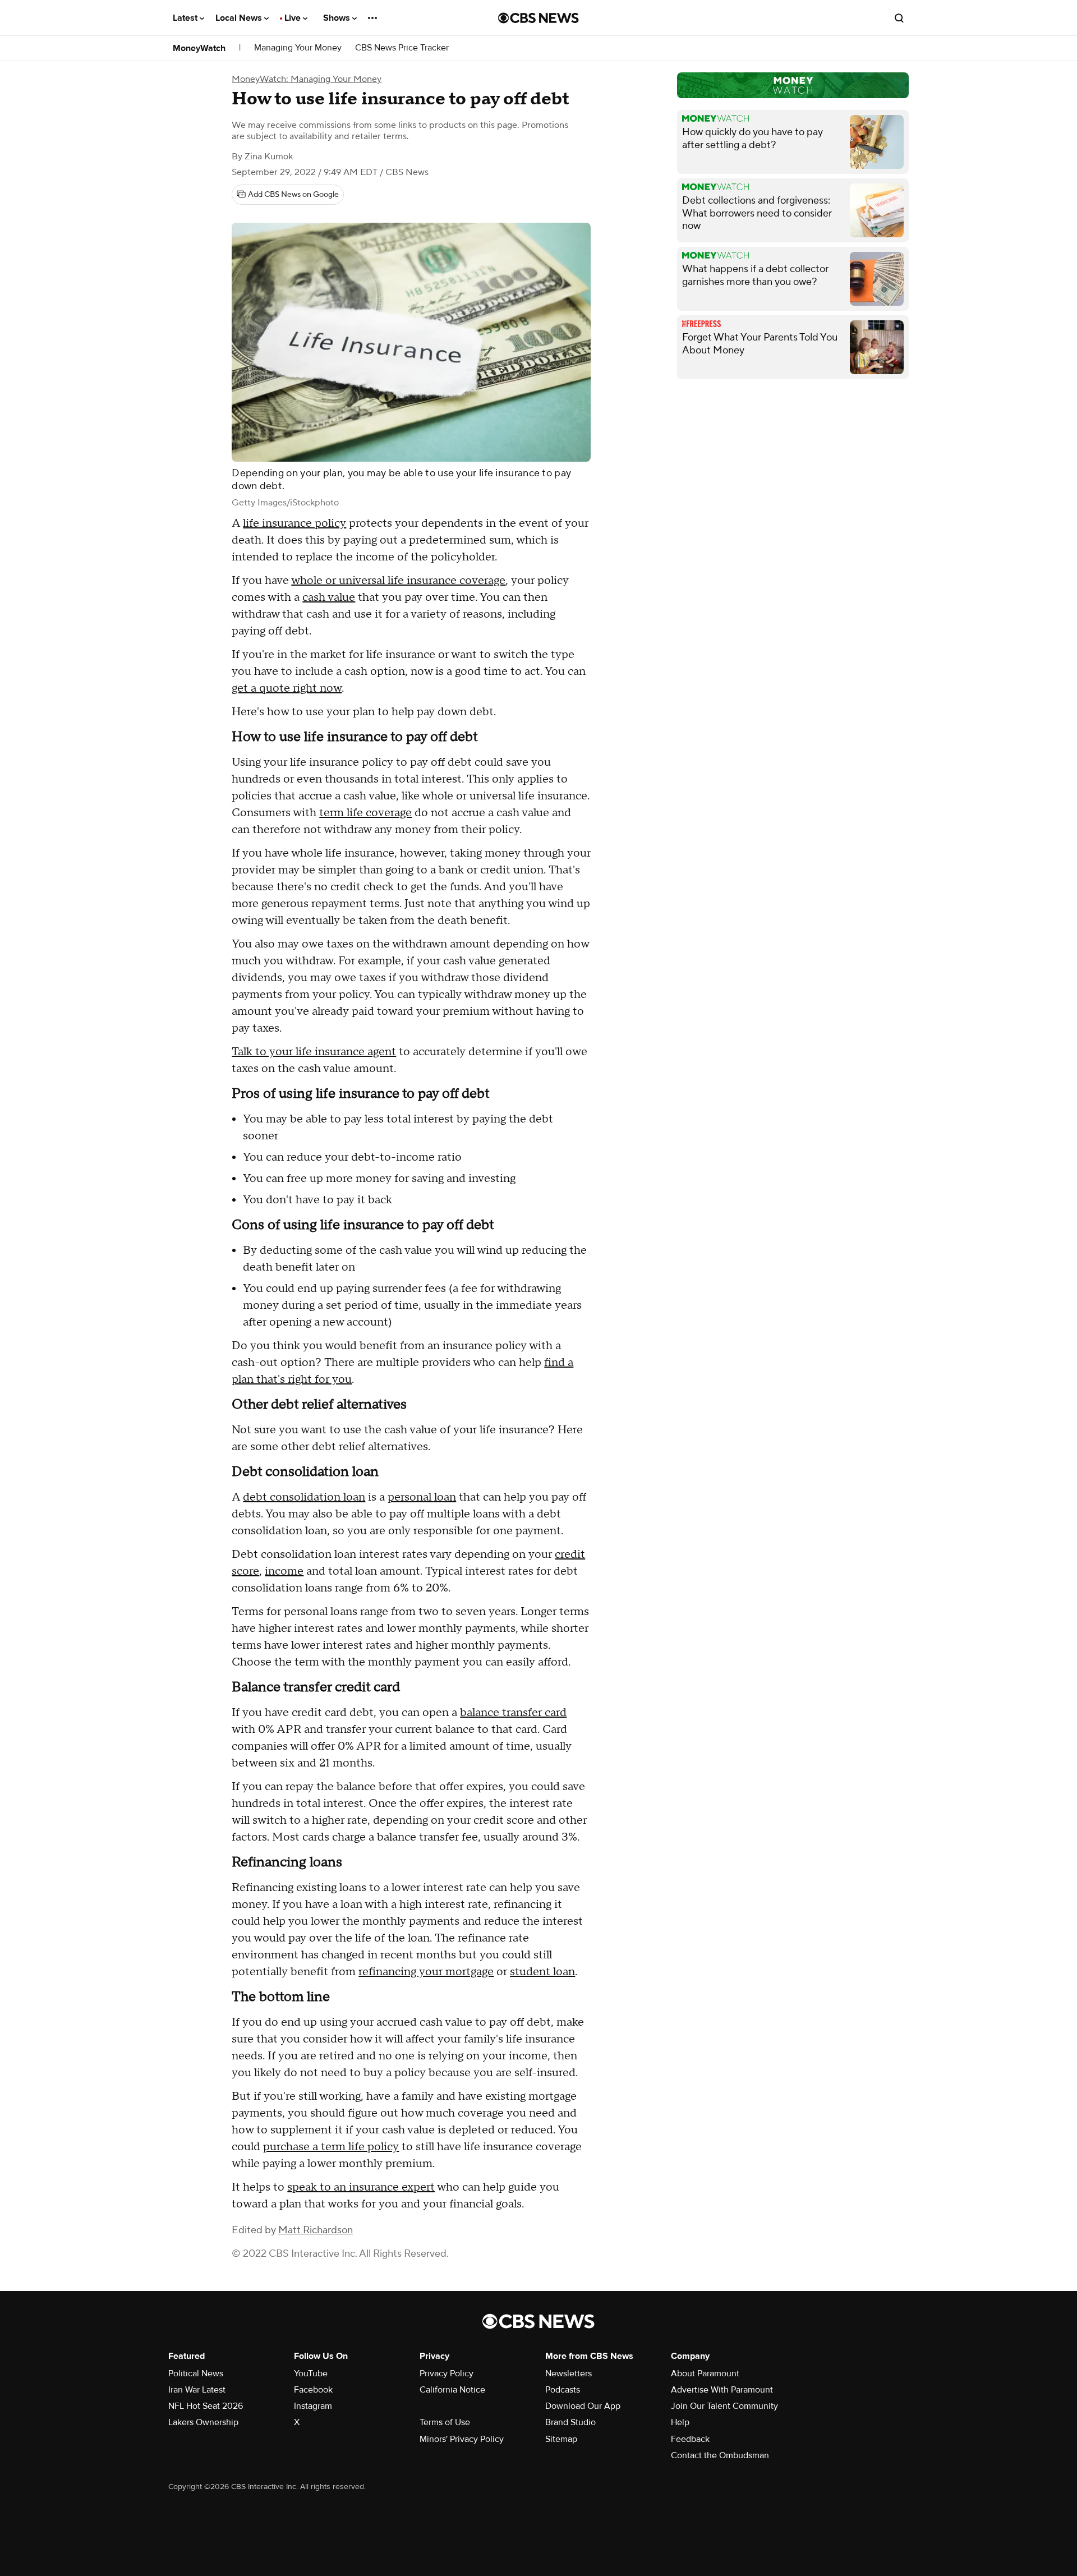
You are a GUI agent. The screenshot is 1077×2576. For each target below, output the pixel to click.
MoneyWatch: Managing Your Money (307, 79)
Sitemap (561, 2439)
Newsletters (569, 2373)
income (284, 1571)
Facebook (313, 2390)
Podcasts (563, 2390)
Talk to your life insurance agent (314, 1052)
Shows (338, 18)
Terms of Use (445, 2422)
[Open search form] (899, 18)
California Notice (452, 2390)
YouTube (311, 2373)
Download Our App (583, 2406)
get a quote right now (287, 688)
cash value (329, 597)
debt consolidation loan (304, 1497)
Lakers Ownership (203, 2422)
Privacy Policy (447, 2373)
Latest (186, 18)
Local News (240, 18)
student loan (542, 1972)
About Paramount (705, 2373)
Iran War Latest (197, 2390)
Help (680, 2422)
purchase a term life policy (331, 2147)
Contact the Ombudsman (720, 2455)
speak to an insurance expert (361, 2187)
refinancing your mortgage (426, 1972)
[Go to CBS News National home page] (538, 18)
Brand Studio (570, 2422)
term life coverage (365, 813)
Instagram (313, 2406)
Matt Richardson (316, 2230)
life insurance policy (294, 523)
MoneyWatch (199, 48)
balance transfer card (513, 1713)
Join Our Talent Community (724, 2406)
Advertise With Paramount (722, 2390)
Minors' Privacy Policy (462, 2439)
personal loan (422, 1497)
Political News (196, 2373)
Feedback (690, 2439)
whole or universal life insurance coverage (398, 581)
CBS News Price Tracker (402, 48)
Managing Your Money (298, 48)
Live (294, 18)
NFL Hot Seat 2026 (206, 2406)
